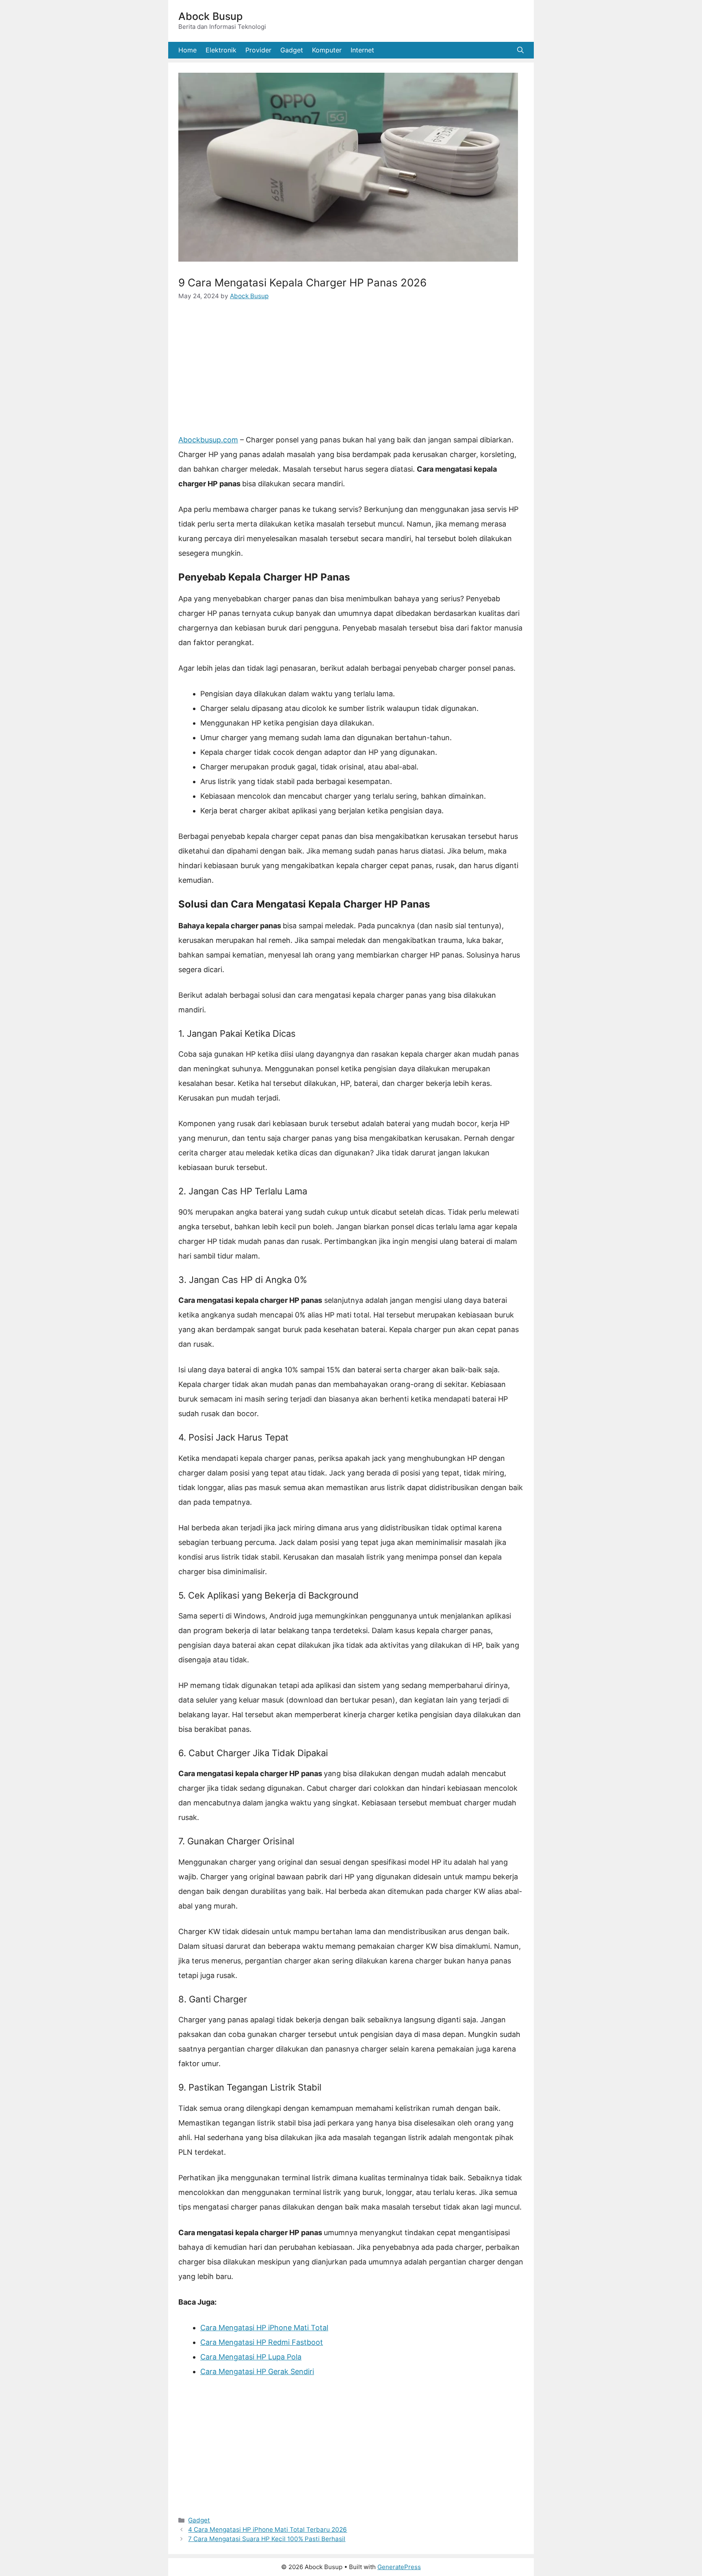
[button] (520, 50)
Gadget (292, 50)
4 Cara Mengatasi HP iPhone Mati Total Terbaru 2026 (268, 2529)
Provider (258, 50)
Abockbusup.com (208, 440)
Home (187, 50)
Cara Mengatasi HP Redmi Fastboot (262, 2342)
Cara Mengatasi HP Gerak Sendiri (257, 2371)
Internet (362, 50)
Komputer (327, 50)
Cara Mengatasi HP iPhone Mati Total (264, 2328)
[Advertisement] (351, 373)
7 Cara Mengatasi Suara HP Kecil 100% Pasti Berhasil (267, 2539)
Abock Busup (210, 16)
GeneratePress (399, 2567)
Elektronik (221, 50)
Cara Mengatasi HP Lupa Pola (251, 2357)
